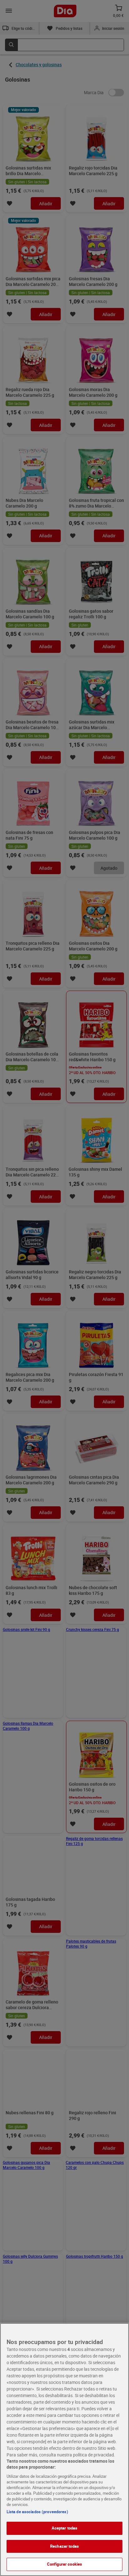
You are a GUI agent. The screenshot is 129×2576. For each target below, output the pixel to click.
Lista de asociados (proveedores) (37, 2512)
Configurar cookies (64, 2564)
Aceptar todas (65, 2528)
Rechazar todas (64, 2546)
